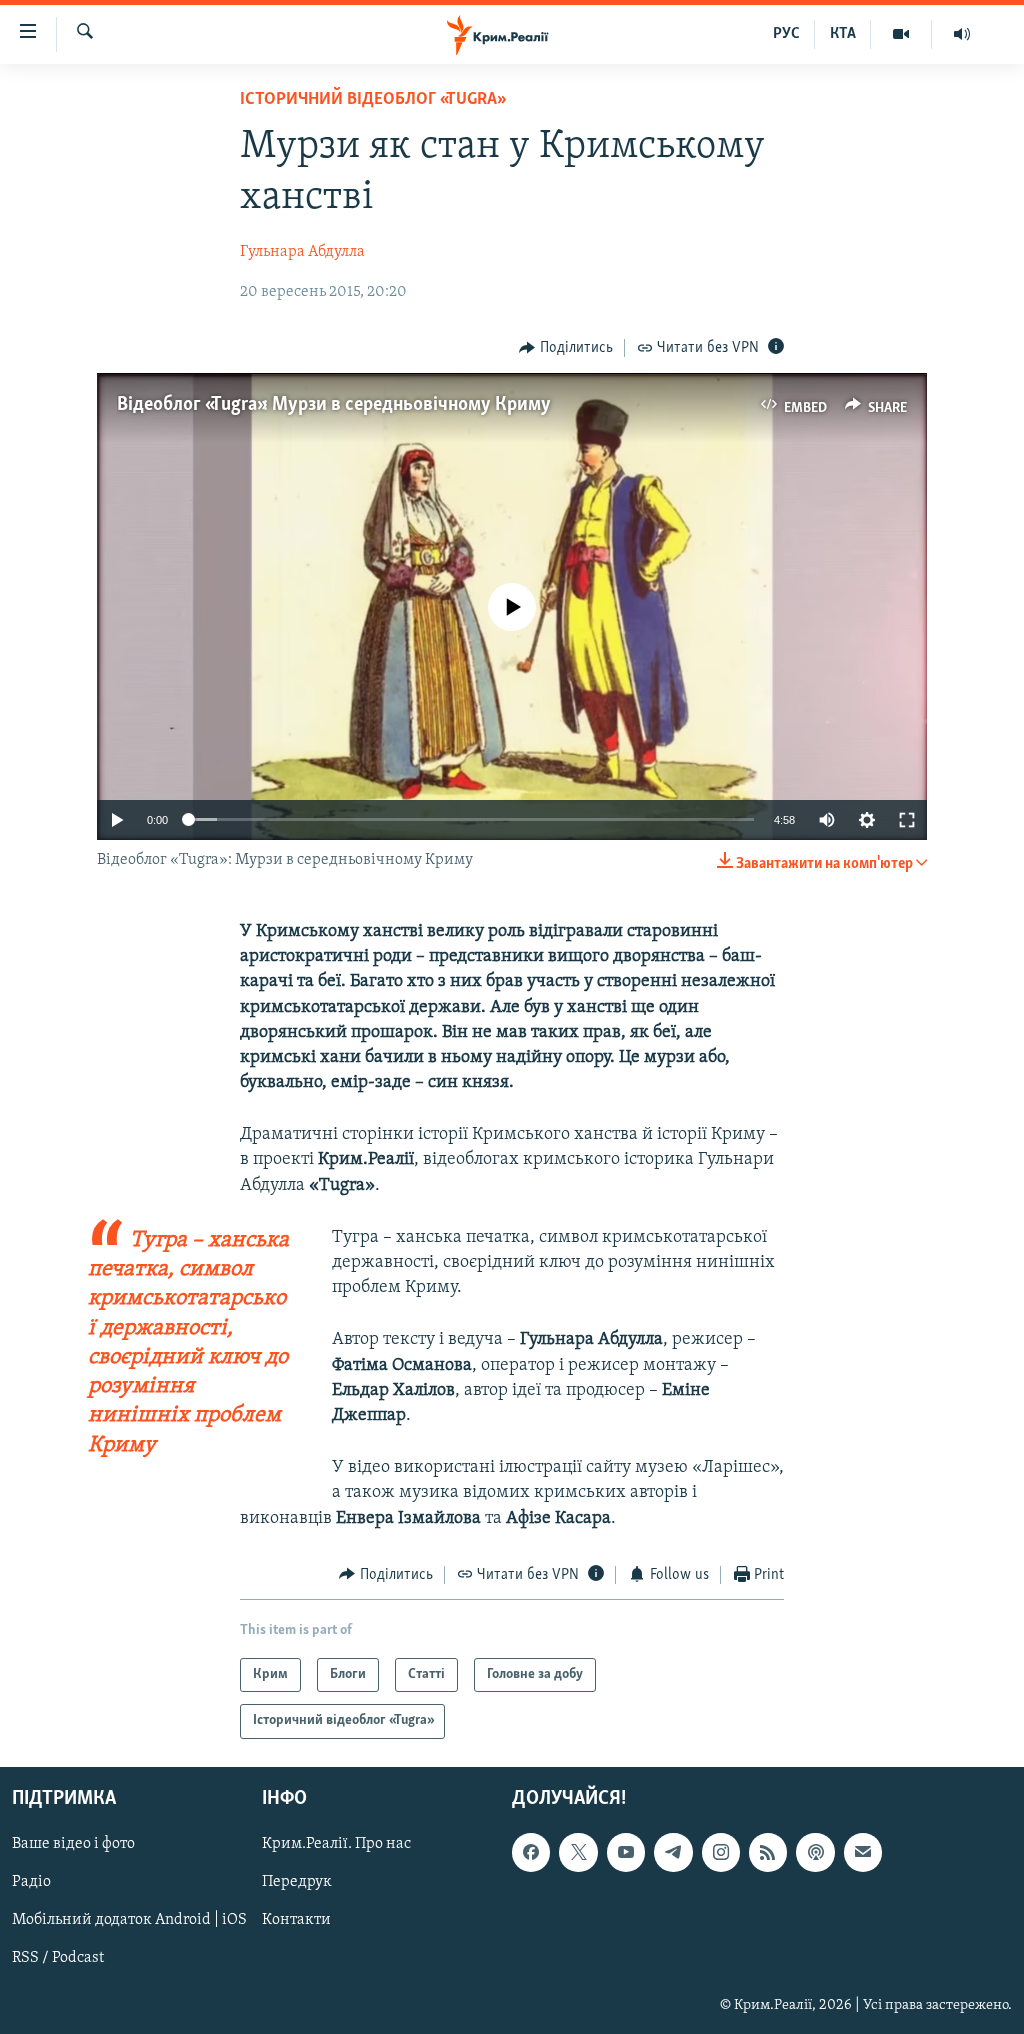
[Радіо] (962, 34)
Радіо (31, 1882)
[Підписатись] (863, 1852)
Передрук (297, 1882)
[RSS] (768, 1852)
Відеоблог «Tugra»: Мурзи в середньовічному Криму (334, 405)
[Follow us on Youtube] (626, 1852)
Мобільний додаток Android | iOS (129, 1920)
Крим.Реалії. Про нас (336, 1844)
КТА (843, 34)
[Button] (566, 348)
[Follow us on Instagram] (721, 1852)
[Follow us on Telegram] (673, 1852)
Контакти (296, 1920)
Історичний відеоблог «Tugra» (371, 100)
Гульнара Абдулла (302, 252)
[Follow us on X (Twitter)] (578, 1852)
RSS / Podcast (58, 1958)
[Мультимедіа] (901, 34)
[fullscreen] (907, 820)
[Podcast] (815, 1852)
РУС (786, 34)
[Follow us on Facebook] (531, 1852)
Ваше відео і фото (73, 1844)
